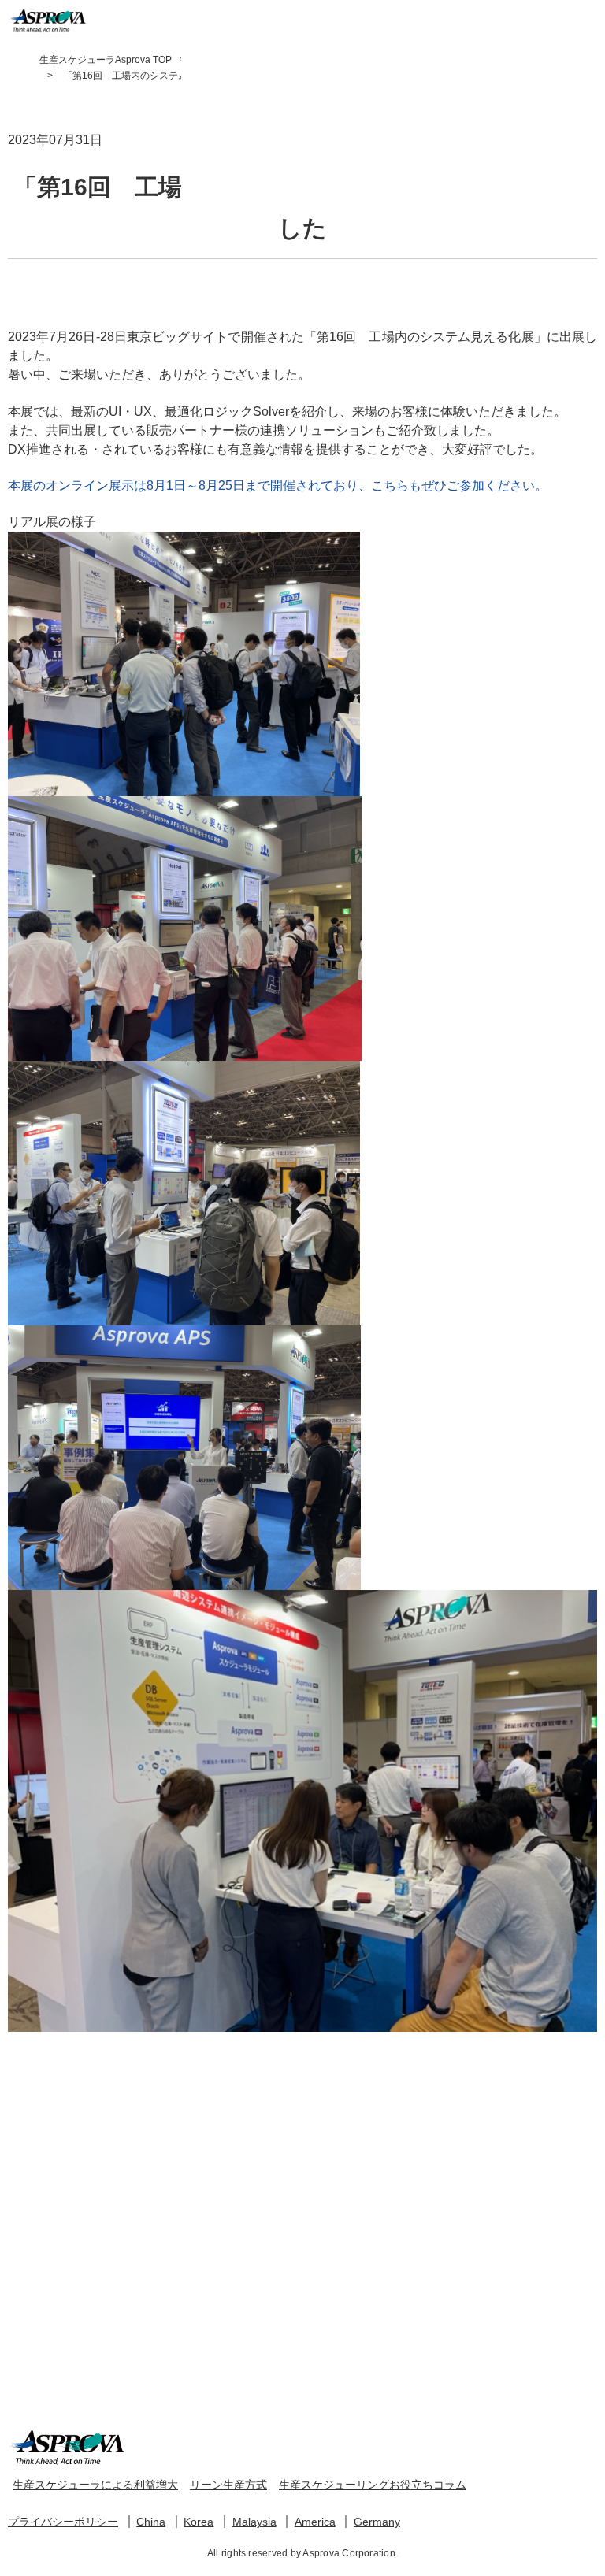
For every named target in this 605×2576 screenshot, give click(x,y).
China (151, 2522)
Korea (199, 2522)
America (315, 2522)
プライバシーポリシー (63, 2522)
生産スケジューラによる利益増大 (95, 2485)
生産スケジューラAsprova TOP (106, 60)
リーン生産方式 (228, 2485)
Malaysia (254, 2522)
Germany (377, 2522)
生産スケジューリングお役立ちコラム (373, 2485)
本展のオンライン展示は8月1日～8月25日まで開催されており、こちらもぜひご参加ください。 (278, 486)
